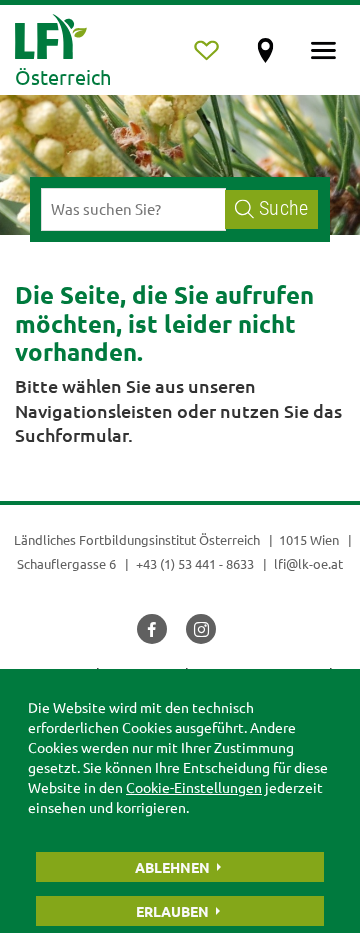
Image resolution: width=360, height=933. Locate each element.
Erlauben (172, 911)
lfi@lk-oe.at (308, 563)
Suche (283, 208)
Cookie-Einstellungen (194, 787)
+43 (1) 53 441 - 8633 (195, 563)
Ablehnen (172, 867)
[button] (152, 629)
